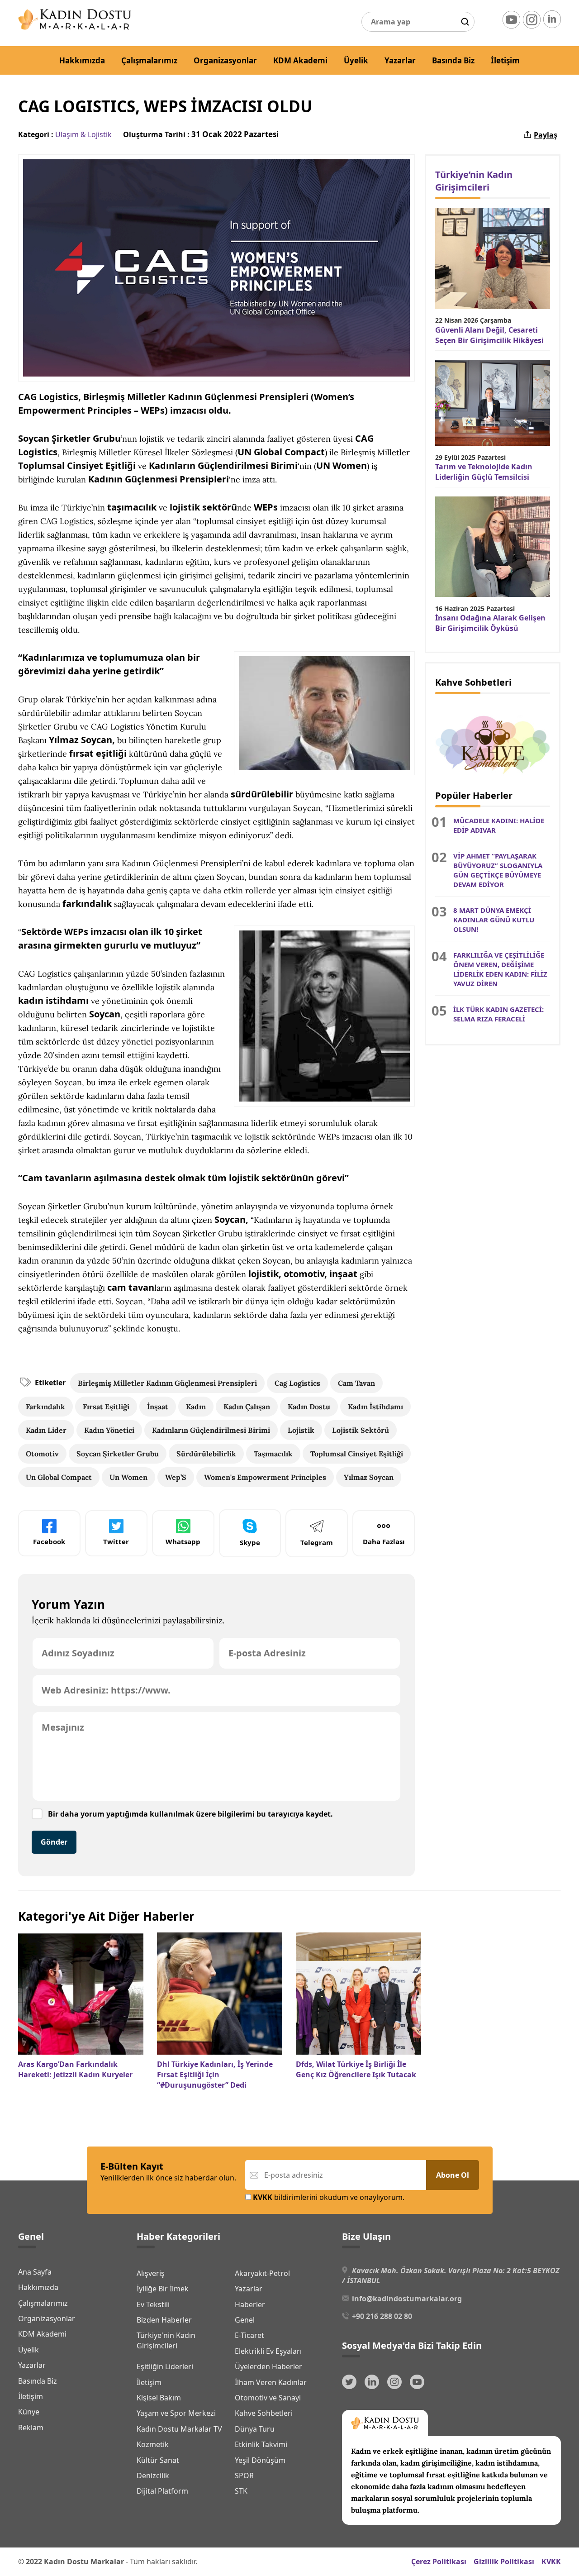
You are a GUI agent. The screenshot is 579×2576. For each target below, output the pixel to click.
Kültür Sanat (158, 2460)
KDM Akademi (300, 60)
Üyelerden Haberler (268, 2366)
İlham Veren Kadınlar (271, 2382)
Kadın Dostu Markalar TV (179, 2429)
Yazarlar (400, 60)
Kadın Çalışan (247, 1407)
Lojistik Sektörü (361, 1430)
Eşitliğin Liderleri (165, 2366)
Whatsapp (183, 1541)
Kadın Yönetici (109, 1430)
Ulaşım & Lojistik (83, 134)
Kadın (196, 1407)
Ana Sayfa (35, 2272)
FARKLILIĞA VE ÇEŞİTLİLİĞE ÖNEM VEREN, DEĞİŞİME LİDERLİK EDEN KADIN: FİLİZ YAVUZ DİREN (500, 969)
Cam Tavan (356, 1383)
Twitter (116, 1541)
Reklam (31, 2428)
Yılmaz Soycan (369, 1477)
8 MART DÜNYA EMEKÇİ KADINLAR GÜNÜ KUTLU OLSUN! (494, 920)
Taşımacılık (273, 1454)
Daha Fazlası (384, 1541)
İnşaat (158, 1407)
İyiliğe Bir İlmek (163, 2289)
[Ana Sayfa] (75, 27)
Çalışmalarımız (149, 60)
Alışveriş (151, 2273)
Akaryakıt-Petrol (262, 2273)
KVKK (551, 2562)
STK (241, 2491)
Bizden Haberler (164, 2320)
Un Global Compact (59, 1477)
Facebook (49, 1541)
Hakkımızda (82, 60)
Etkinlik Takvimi (261, 2444)
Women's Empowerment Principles (265, 1477)
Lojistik (301, 1430)
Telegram (317, 1542)
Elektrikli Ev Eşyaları (268, 2351)
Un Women (128, 1477)
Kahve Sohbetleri (264, 2413)
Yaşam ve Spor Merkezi (176, 2413)
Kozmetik (153, 2444)
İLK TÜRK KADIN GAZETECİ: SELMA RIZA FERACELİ (498, 1014)
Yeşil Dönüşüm (260, 2460)
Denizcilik (153, 2476)
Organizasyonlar (225, 60)
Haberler (250, 2304)
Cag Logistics (297, 1383)
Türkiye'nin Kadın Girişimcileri (166, 2340)
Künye (29, 2412)
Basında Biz (453, 60)
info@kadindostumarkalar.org (407, 2299)
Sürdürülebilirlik (206, 1454)
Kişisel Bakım (159, 2398)
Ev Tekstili (153, 2304)
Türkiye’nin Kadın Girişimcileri (474, 181)
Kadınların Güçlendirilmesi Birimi (211, 1430)
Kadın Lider (46, 1430)
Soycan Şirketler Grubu (118, 1454)
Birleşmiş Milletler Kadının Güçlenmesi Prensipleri (167, 1383)
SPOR (244, 2476)
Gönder (54, 1842)
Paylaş (546, 135)
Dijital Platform (162, 2491)
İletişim (505, 60)
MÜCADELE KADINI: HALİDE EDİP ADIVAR (499, 825)
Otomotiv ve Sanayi (268, 2398)
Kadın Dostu (309, 1407)
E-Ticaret (249, 2335)
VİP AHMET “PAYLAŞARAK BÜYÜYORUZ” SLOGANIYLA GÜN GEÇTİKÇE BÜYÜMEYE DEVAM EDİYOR (498, 870)
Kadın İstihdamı (375, 1407)
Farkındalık (45, 1407)
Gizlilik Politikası (504, 2562)
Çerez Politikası (439, 2562)
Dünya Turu (255, 2429)
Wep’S (176, 1477)
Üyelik (356, 60)
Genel (245, 2320)
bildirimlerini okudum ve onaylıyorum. (329, 2197)
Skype (250, 1542)
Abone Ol (453, 2175)
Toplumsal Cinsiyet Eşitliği (357, 1454)
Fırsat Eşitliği (106, 1407)
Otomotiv (42, 1454)
